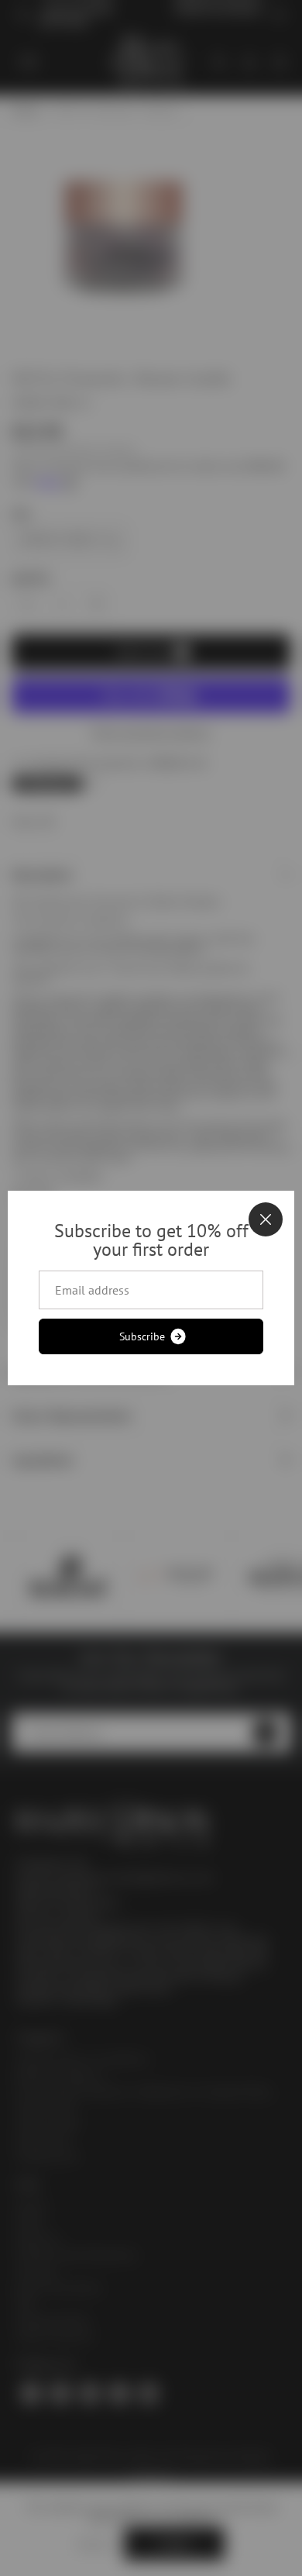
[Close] (266, 1219)
